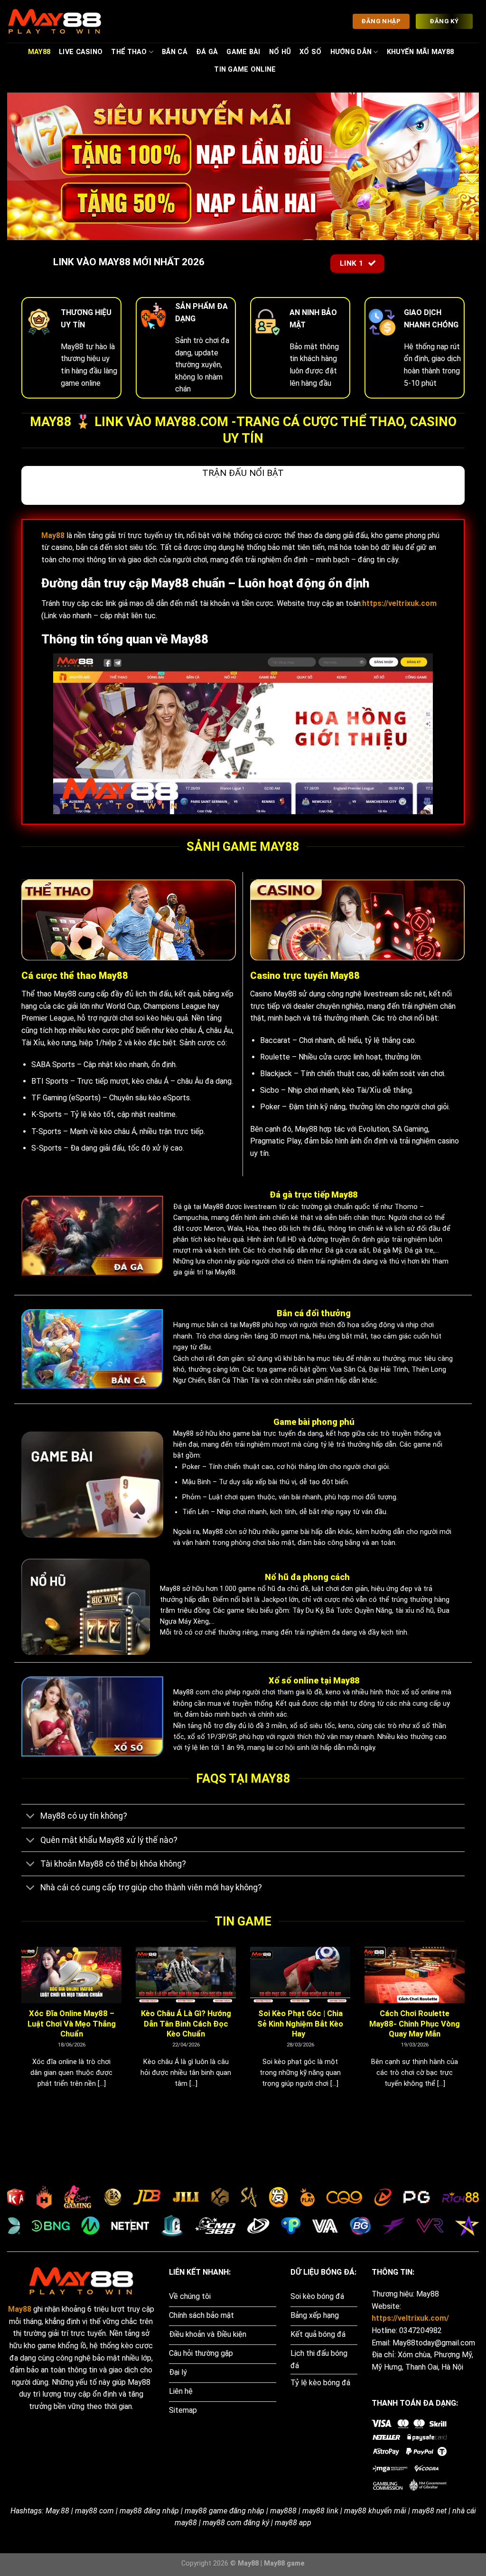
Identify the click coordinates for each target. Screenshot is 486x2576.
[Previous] (19, 2029)
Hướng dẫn (351, 52)
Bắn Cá (175, 52)
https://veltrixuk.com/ (410, 2318)
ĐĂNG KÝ (444, 21)
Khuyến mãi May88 (421, 52)
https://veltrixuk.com (399, 603)
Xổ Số (310, 52)
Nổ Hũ (280, 52)
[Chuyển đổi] (31, 1817)
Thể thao (129, 52)
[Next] (467, 2029)
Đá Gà (207, 52)
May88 (39, 52)
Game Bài (243, 52)
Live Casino (81, 52)
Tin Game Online (245, 70)
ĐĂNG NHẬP (381, 21)
